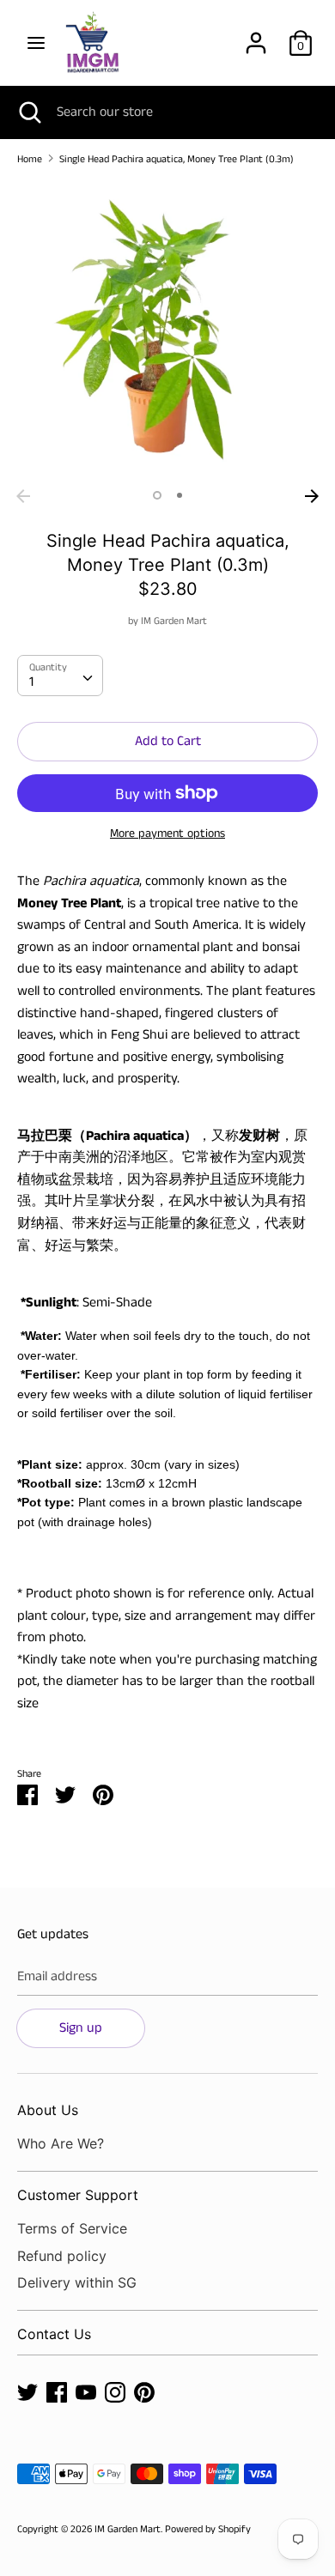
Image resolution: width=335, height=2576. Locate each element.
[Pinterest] (144, 2392)
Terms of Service (72, 2228)
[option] (167, 330)
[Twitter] (27, 2392)
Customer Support (78, 2195)
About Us (48, 2110)
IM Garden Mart (174, 621)
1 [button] (157, 495)
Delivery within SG (77, 2282)
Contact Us (54, 2334)
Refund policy (62, 2256)
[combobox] (60, 676)
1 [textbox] (31, 682)
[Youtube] (86, 2392)
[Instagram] (115, 2392)
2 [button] (180, 495)
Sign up (81, 2028)
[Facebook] (57, 2392)
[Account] (256, 36)
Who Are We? (61, 2143)
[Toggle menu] (36, 43)
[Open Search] (28, 112)
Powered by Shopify (208, 2529)
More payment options (167, 834)
